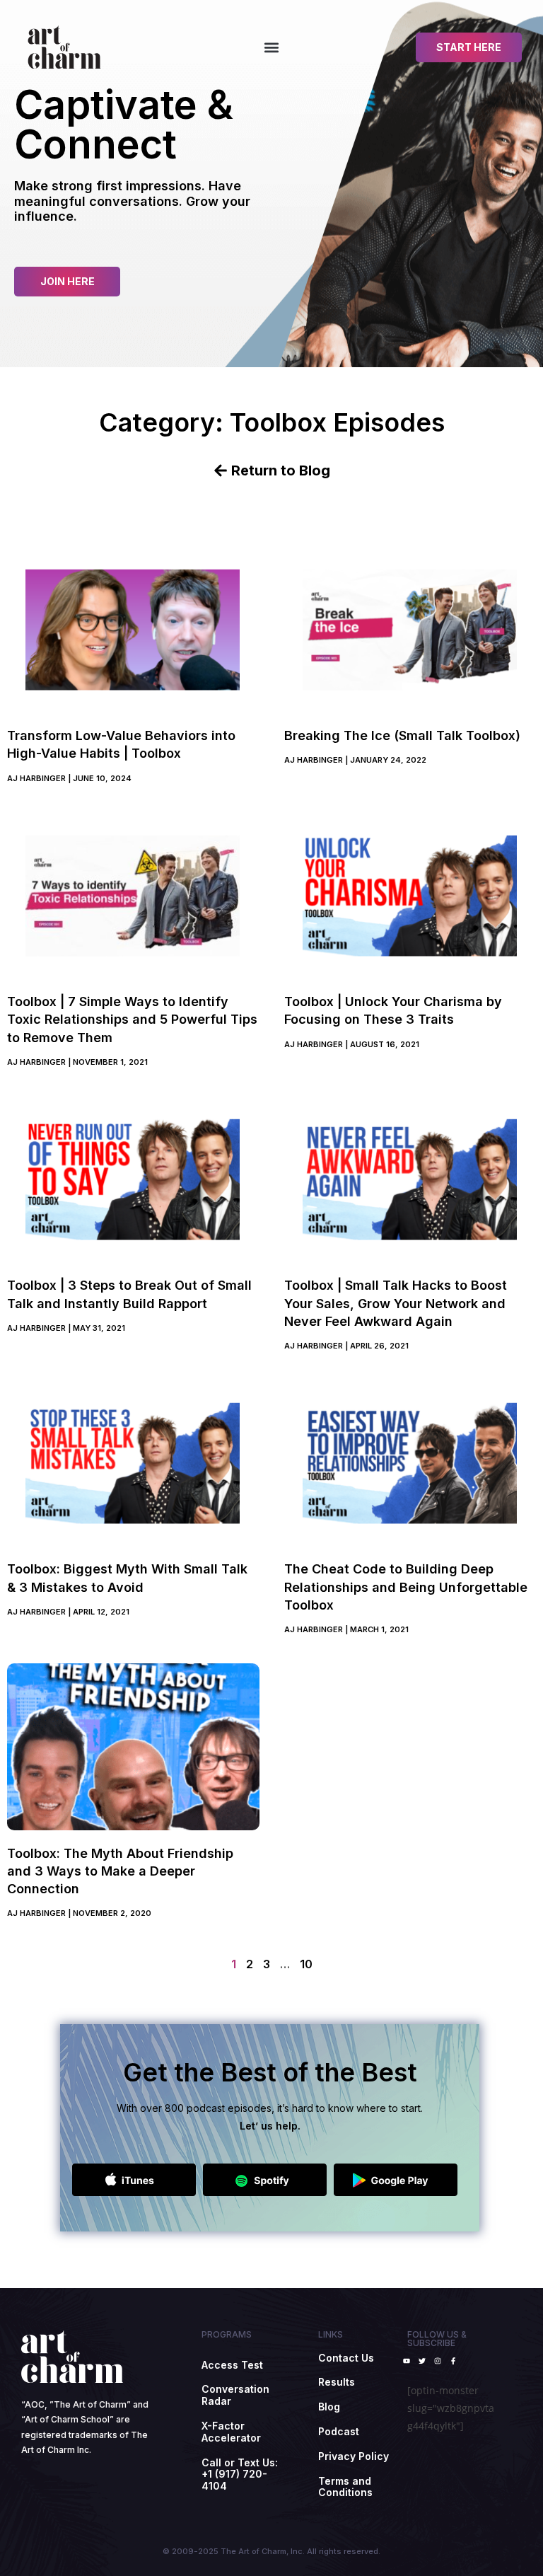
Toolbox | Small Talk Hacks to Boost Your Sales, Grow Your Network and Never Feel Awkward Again (396, 1303)
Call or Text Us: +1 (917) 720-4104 (240, 2474)
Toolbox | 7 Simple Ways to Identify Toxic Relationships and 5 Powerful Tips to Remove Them (132, 1019)
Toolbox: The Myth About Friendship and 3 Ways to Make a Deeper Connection (120, 1871)
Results (337, 2382)
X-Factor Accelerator (231, 2432)
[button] (271, 47)
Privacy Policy (354, 2456)
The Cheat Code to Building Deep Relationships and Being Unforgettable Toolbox (406, 1587)
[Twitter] (422, 2361)
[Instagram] (438, 2361)
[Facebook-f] (453, 2361)
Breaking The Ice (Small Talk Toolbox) (402, 735)
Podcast (339, 2431)
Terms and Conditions (345, 2487)
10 (306, 1964)
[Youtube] (407, 2361)
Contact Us (346, 2358)
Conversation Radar (235, 2395)
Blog (329, 2407)
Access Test (232, 2365)
